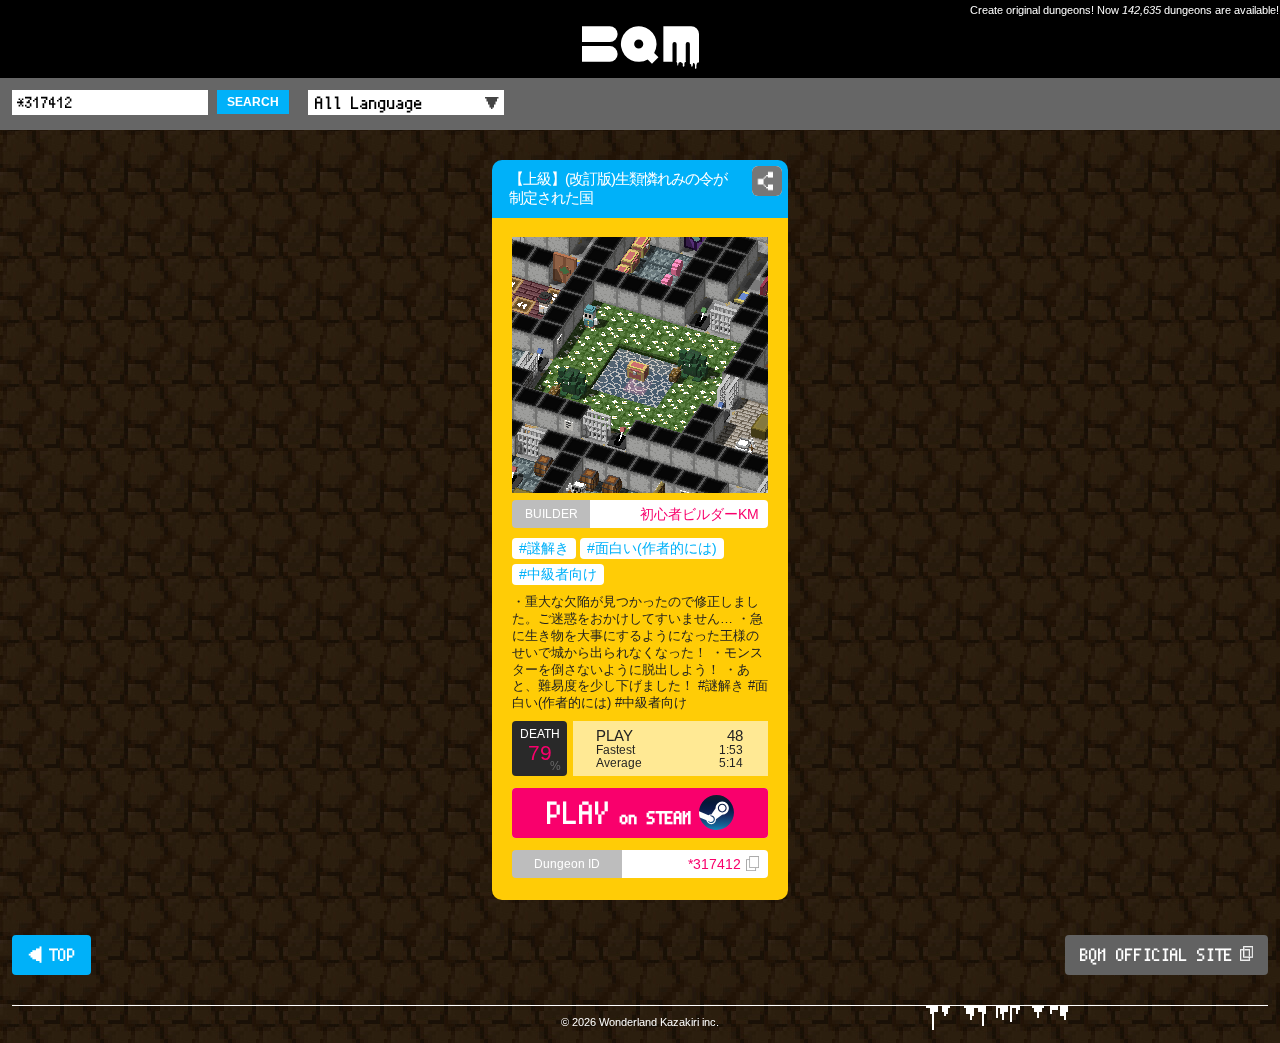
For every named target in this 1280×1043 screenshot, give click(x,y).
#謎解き (544, 548)
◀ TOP (51, 955)
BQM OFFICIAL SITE (1156, 955)
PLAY (619, 812)
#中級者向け (558, 574)
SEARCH (253, 102)
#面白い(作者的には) (652, 548)
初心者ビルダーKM (699, 514)
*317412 (714, 864)
